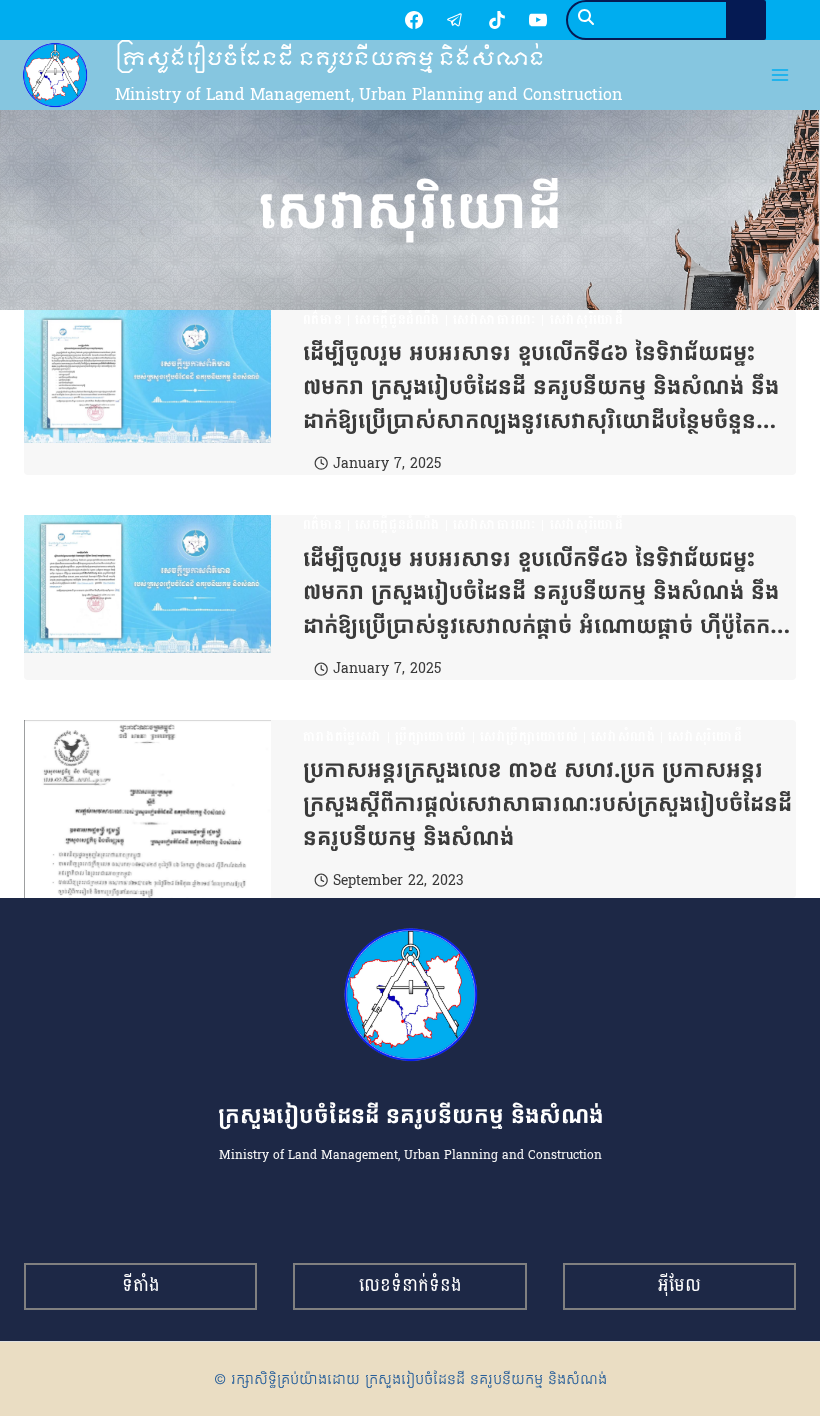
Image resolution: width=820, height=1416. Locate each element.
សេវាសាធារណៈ (495, 320)
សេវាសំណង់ (623, 737)
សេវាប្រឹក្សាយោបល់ (529, 737)
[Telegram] (455, 20)
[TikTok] (497, 20)
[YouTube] (538, 20)
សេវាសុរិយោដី (587, 320)
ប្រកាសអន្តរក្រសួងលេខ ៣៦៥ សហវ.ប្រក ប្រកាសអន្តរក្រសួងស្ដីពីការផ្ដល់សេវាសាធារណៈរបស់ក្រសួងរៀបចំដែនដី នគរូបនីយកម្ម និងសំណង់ (547, 803)
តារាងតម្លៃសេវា (342, 737)
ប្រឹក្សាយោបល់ (431, 737)
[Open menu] (780, 75)
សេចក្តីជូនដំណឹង (397, 320)
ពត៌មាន (323, 320)
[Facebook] (414, 20)
